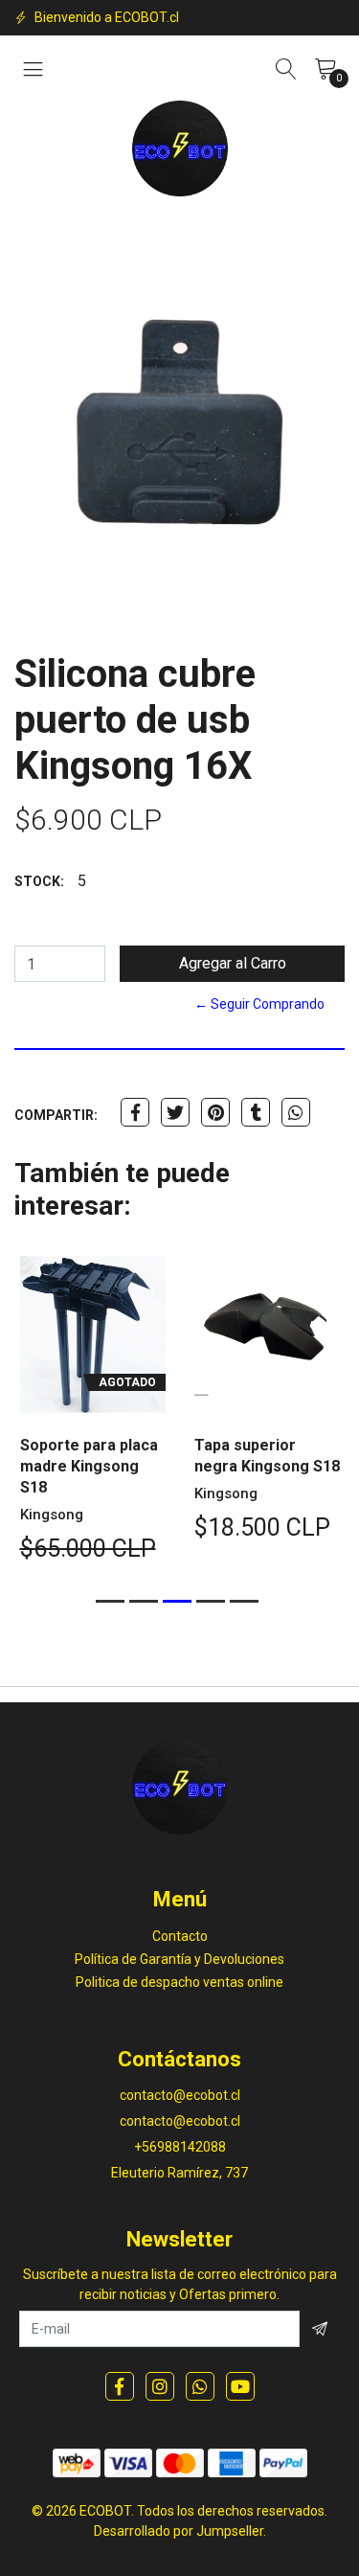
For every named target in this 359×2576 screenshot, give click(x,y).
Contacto (180, 1936)
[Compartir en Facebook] (135, 1112)
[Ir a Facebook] (120, 2386)
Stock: (39, 881)
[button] (110, 1601)
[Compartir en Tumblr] (256, 1112)
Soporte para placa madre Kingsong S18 (89, 1466)
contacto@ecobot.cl (180, 2095)
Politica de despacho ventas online (179, 1982)
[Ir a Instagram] (160, 2386)
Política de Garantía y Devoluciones (179, 1959)
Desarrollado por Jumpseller (179, 2531)
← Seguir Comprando (259, 1004)
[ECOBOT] (180, 148)
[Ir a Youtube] (240, 2386)
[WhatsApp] (200, 2386)
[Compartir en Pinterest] (215, 1112)
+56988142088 (180, 2147)
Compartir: (56, 1115)
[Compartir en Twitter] (175, 1112)
